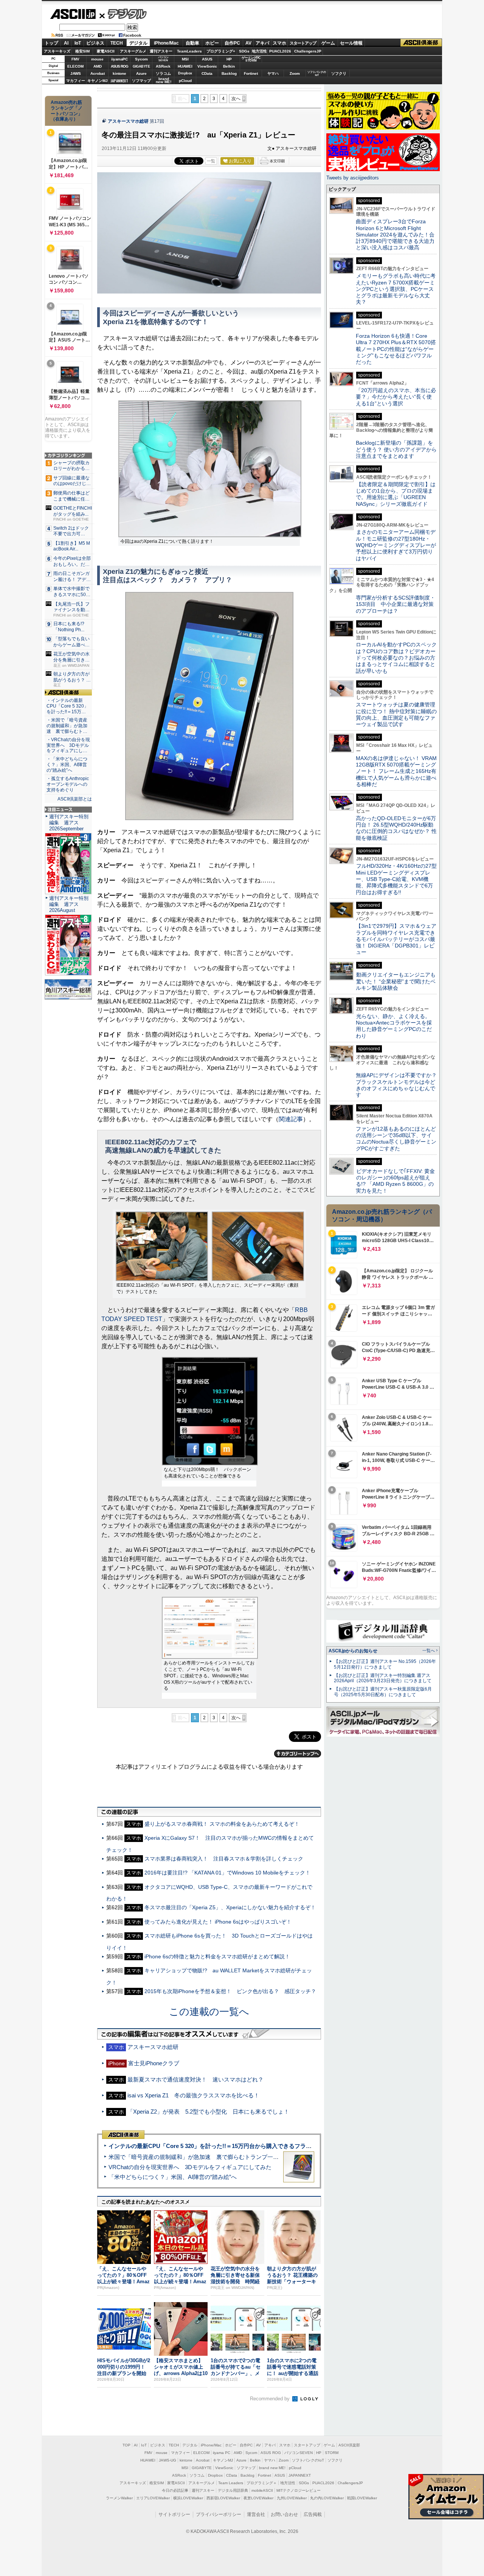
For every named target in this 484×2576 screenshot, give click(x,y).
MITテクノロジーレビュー (299, 2490)
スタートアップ (303, 43)
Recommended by (271, 2399)
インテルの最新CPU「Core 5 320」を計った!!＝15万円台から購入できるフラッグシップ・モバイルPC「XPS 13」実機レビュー (272, 2146)
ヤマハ (273, 73)
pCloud (185, 81)
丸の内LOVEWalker (327, 2498)
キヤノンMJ (98, 81)
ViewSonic (207, 66)
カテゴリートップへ (298, 1754)
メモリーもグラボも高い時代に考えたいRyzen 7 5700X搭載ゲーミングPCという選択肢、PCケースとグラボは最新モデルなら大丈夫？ (396, 289)
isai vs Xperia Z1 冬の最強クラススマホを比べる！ (193, 2095)
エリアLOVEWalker (153, 2498)
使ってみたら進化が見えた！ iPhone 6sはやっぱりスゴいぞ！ (218, 1922)
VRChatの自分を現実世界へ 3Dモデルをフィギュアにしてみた (190, 2167)
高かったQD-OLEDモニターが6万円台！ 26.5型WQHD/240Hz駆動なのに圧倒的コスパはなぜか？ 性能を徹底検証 (396, 828)
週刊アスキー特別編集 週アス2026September (69, 823)
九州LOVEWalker (292, 2498)
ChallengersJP (308, 51)
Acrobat (98, 73)
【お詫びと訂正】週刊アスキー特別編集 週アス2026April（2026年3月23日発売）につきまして (383, 1678)
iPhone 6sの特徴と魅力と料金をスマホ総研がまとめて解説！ (217, 1956)
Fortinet (251, 73)
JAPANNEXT (119, 81)
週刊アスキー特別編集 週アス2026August (69, 904)
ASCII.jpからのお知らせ (353, 1651)
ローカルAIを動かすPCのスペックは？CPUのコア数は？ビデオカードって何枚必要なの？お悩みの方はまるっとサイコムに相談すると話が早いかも (396, 658)
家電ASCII (106, 51)
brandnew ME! (164, 81)
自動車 (192, 43)
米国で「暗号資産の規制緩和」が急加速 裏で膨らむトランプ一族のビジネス (208, 2157)
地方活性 (259, 51)
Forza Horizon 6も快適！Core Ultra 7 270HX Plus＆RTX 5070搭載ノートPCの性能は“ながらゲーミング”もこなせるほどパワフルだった (396, 349)
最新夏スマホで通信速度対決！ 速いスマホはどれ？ (195, 2079)
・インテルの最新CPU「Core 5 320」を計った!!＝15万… (67, 706)
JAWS (76, 73)
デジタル (123, 14)
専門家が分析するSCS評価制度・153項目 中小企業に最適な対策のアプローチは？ (396, 604)
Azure (141, 73)
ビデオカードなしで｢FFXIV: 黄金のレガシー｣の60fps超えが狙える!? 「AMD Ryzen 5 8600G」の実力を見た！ (395, 1181)
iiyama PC (222, 2453)
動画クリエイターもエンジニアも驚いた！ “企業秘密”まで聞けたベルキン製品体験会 (396, 981)
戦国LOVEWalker (362, 2498)
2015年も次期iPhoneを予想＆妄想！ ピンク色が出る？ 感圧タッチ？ (230, 1991)
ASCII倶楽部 (421, 43)
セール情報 (351, 43)
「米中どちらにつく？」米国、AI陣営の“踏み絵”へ (173, 2177)
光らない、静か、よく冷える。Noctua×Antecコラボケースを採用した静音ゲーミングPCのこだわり (394, 1026)
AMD (98, 66)
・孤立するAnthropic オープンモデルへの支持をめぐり (68, 784)
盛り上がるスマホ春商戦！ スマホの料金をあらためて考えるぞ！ (222, 1824)
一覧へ (429, 1650)
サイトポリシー (174, 2514)
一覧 (211, 161)
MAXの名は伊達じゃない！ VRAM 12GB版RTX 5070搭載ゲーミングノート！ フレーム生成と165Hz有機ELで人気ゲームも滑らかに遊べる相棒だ (396, 771)
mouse (97, 59)
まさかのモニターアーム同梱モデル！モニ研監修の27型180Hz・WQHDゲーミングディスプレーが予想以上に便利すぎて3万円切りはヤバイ (396, 545)
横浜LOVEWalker (188, 2498)
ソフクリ (339, 73)
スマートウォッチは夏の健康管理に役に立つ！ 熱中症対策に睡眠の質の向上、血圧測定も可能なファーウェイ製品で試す (396, 714)
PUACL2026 (280, 51)
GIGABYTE (141, 66)
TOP (126, 2445)
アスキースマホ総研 (128, 121)
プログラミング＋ (262, 2483)
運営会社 (256, 2514)
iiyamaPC (119, 59)
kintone (119, 73)
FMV (75, 59)
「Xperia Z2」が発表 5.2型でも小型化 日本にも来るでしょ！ (208, 2112)
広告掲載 (313, 2514)
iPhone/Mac (166, 43)
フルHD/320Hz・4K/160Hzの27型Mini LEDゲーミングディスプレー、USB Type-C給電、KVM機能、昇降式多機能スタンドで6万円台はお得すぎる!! (396, 879)
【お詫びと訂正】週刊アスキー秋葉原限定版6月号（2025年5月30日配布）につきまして (383, 1692)
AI (66, 43)
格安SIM (82, 51)
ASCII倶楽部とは (75, 799)
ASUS (207, 59)
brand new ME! (272, 2468)
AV (248, 43)
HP (229, 59)
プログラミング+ (221, 51)
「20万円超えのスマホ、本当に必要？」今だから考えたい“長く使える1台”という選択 (396, 397)
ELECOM (75, 66)
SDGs (244, 51)
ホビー (212, 43)
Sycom (141, 59)
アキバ (262, 43)
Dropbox (185, 73)
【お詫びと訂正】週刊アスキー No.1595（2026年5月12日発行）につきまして (385, 1664)
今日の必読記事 (175, 2490)
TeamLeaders (189, 51)
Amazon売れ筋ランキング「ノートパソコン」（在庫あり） (67, 111)
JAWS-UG (168, 2460)
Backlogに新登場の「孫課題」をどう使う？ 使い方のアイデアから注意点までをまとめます (396, 449)
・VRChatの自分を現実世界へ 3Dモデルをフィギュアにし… (68, 745)
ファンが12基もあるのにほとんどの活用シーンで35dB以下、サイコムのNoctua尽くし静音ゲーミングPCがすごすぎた (396, 1139)
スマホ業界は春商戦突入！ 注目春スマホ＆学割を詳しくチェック (224, 1859)
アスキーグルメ (133, 51)
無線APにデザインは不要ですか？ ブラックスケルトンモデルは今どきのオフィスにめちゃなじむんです (399, 1085)
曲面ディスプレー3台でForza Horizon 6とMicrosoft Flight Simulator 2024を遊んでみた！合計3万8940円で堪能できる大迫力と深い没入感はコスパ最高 (395, 234)
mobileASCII (262, 2490)
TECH (117, 43)
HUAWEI (185, 66)
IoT (78, 43)
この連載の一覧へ (209, 2012)
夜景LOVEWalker (258, 2498)
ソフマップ (141, 81)
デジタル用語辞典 (233, 2490)
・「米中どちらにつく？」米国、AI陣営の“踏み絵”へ (67, 765)
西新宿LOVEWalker (223, 2498)
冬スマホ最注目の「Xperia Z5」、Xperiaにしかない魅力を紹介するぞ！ (230, 1907)
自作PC (232, 43)
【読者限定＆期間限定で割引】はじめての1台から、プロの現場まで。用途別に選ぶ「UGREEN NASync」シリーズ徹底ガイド (396, 494)
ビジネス (95, 43)
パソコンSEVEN (163, 59)
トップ (51, 43)
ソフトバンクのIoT (317, 73)
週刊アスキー (161, 51)
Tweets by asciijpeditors (353, 178)
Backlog (229, 73)
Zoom (295, 73)
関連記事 (291, 1119)
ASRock (163, 66)
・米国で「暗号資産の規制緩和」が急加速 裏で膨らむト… (67, 726)
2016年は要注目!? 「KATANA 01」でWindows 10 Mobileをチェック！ (227, 1873)
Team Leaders (231, 2483)
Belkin (229, 66)
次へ (236, 99)
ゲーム (328, 43)
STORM (332, 2453)
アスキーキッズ (57, 51)
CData (207, 73)
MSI (185, 59)
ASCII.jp (73, 14)
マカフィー (76, 81)
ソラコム (163, 73)
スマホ (279, 43)
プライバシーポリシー (219, 2514)
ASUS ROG (119, 66)
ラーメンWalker (119, 2498)
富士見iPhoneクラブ (154, 2063)
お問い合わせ (284, 2514)
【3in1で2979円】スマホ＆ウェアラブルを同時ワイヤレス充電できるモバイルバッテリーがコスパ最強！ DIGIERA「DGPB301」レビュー (396, 939)
